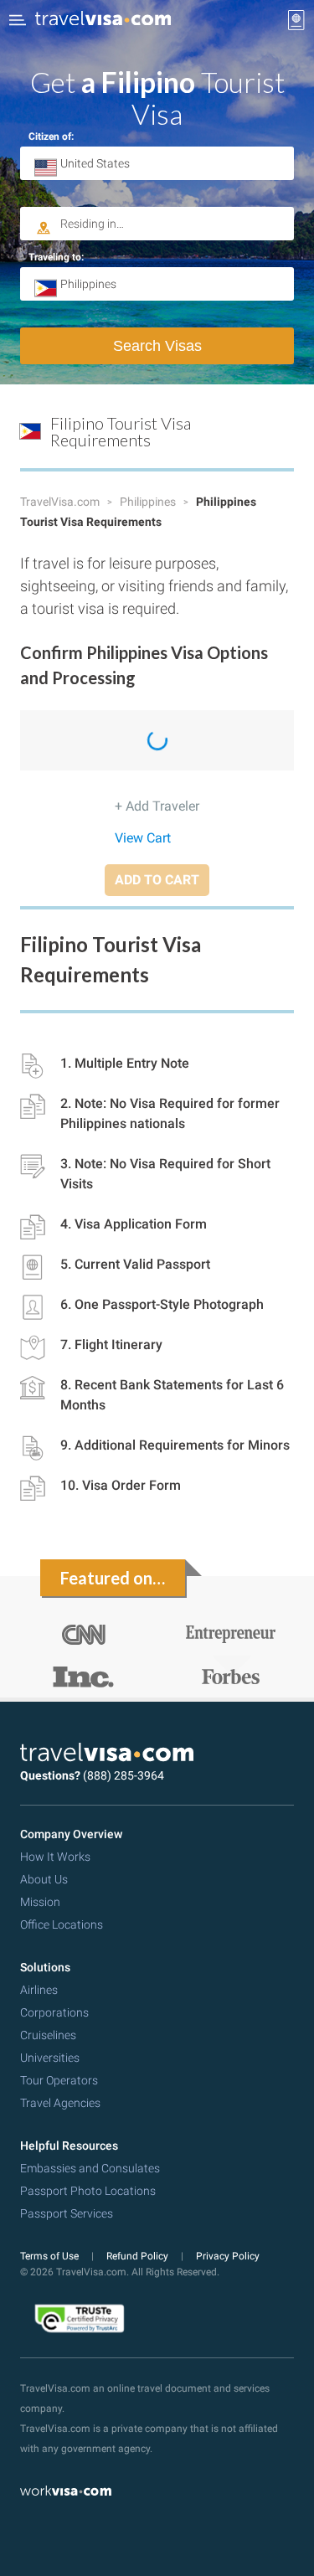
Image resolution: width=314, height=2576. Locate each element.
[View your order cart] (296, 20)
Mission (40, 1902)
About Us (44, 1879)
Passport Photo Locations (88, 2191)
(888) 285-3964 (124, 1775)
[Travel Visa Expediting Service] (103, 20)
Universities (50, 2058)
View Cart (143, 838)
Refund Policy (139, 2256)
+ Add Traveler (157, 806)
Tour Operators (59, 2080)
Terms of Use (51, 2256)
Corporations (54, 2012)
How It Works (55, 1857)
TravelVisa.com (61, 502)
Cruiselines (48, 2035)
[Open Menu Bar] (18, 20)
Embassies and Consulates (90, 2168)
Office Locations (62, 1924)
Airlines (39, 1990)
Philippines (149, 502)
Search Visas (157, 346)
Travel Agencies (60, 2103)
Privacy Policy (228, 2256)
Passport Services (67, 2213)
